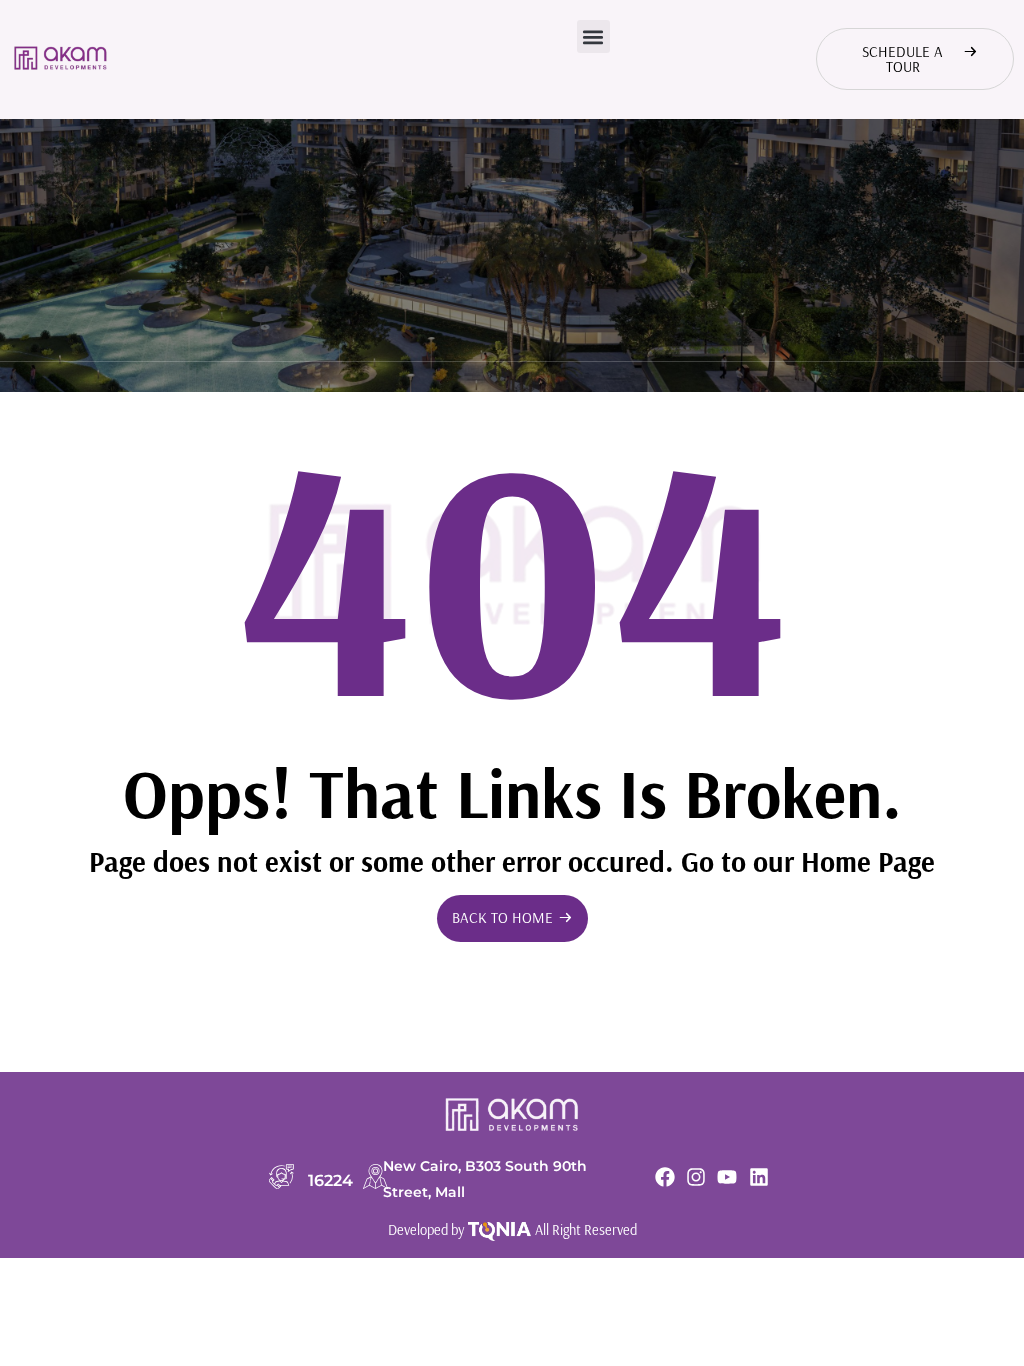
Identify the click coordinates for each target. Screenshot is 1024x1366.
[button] (593, 36)
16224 (330, 1180)
